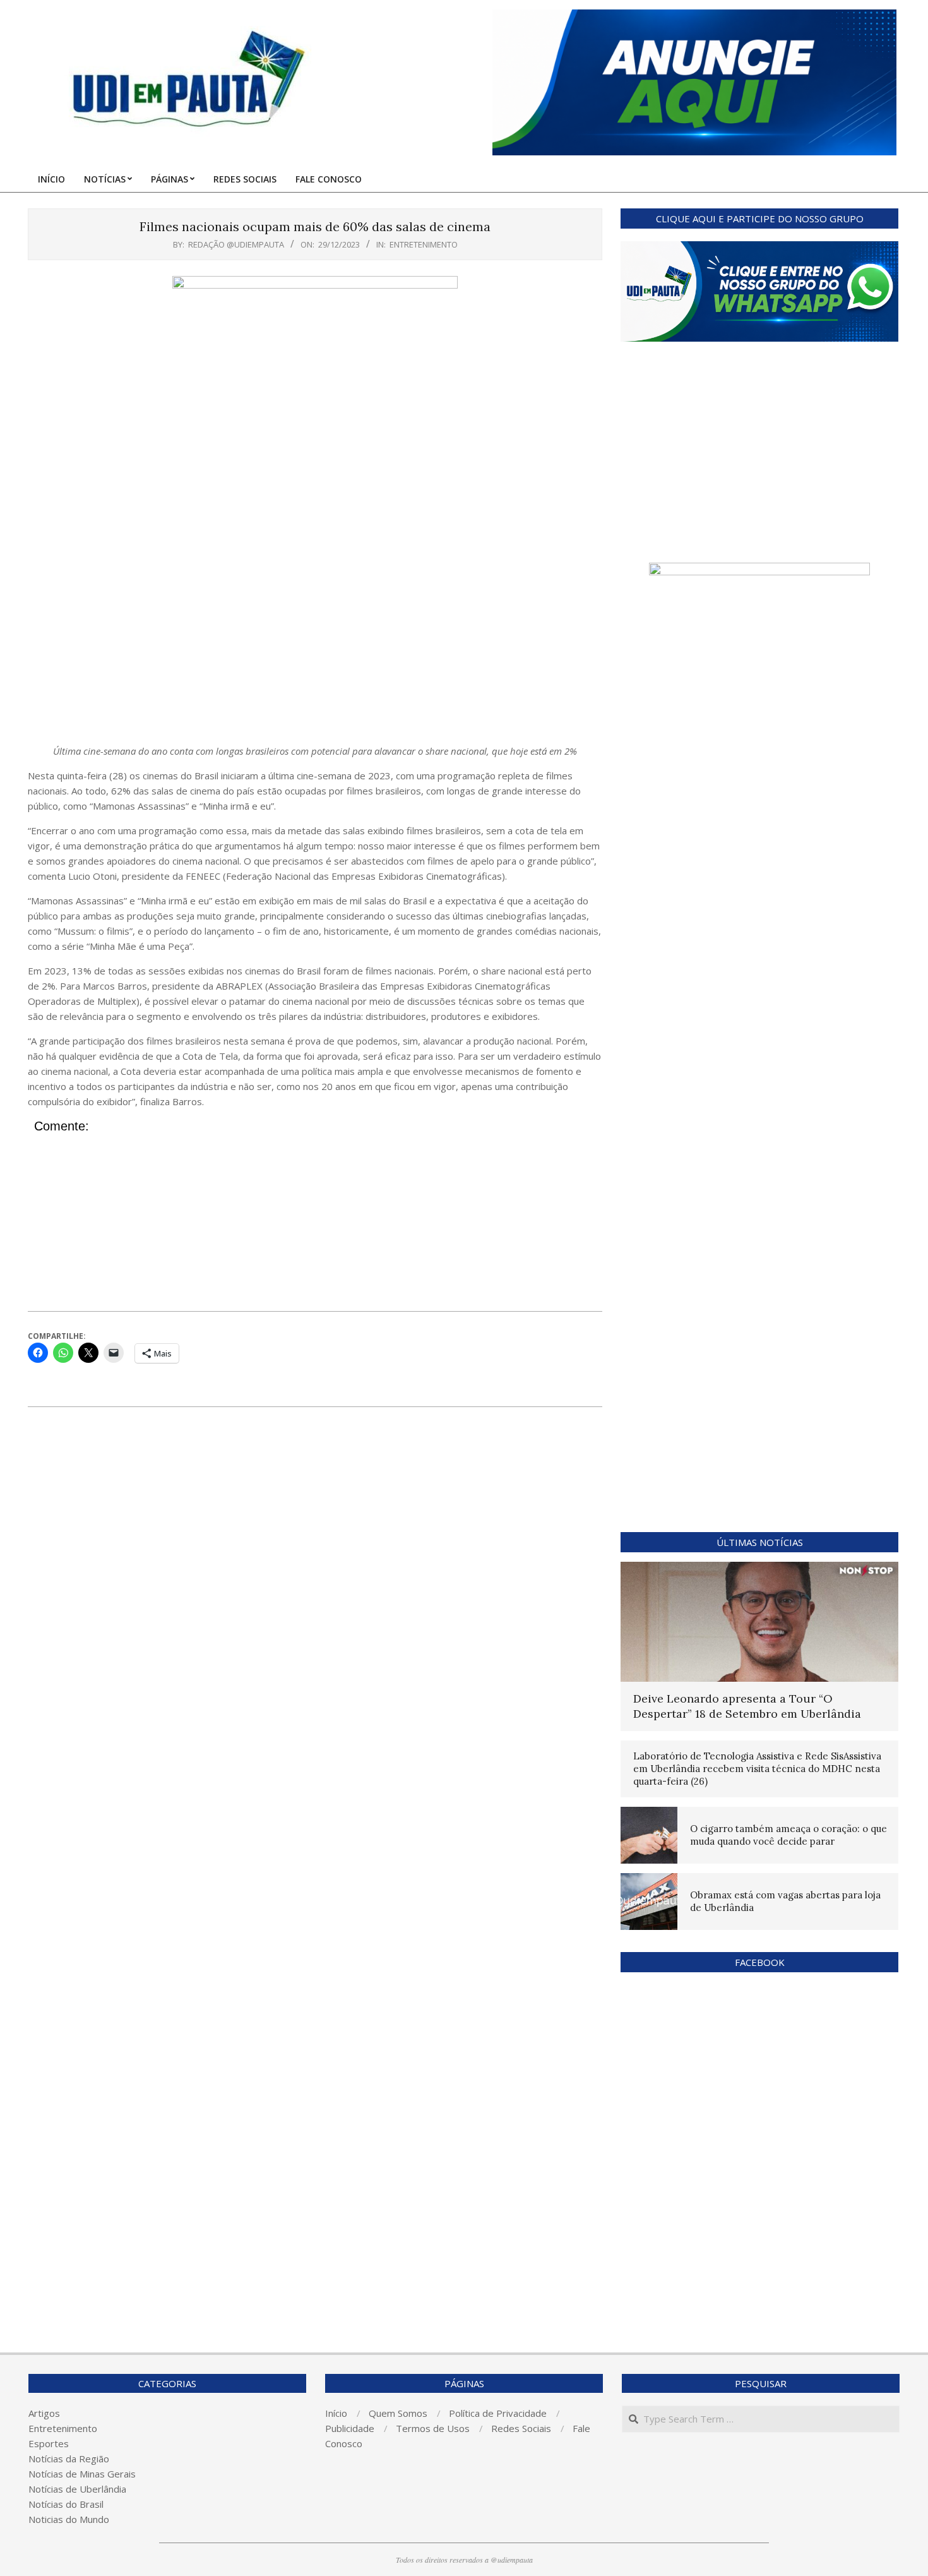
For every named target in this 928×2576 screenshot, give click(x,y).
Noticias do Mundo (69, 2519)
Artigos (44, 2413)
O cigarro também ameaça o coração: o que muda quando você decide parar (788, 1835)
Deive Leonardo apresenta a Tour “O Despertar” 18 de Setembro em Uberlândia (747, 1706)
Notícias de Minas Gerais (82, 2474)
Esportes (49, 2443)
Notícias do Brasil (66, 2504)
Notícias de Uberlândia (77, 2489)
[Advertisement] (315, 649)
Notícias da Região (69, 2459)
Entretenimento (424, 244)
